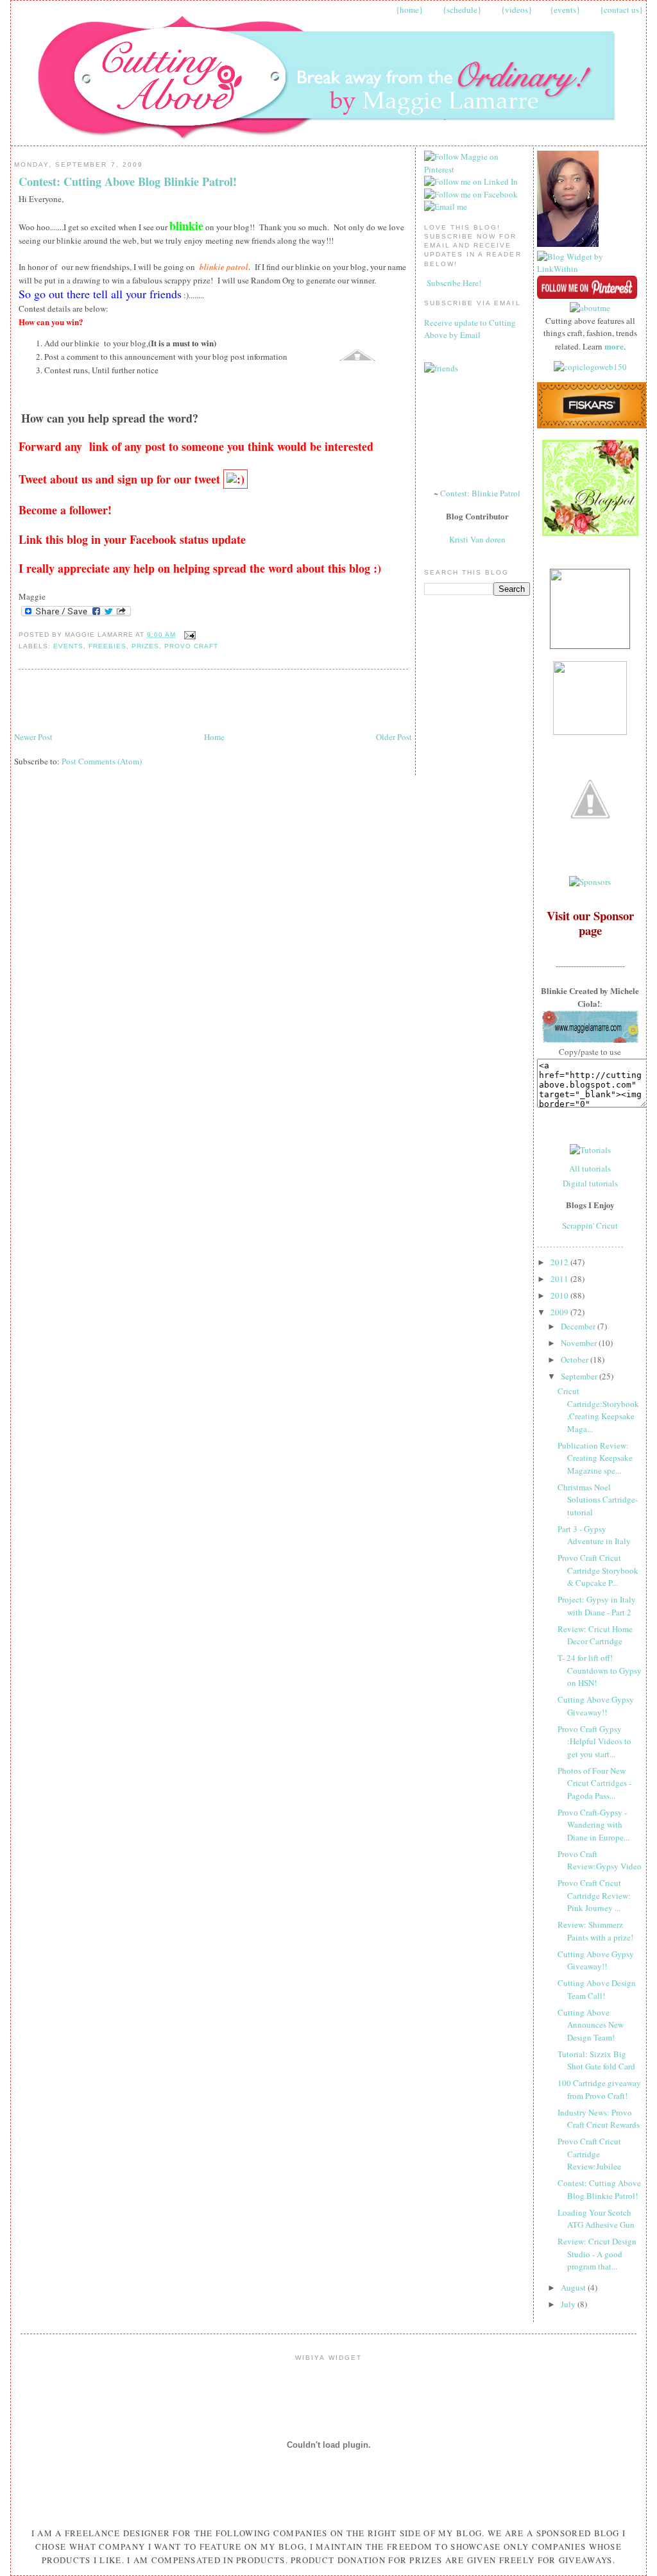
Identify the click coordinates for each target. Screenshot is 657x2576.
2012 (560, 1262)
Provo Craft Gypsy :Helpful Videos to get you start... (594, 1741)
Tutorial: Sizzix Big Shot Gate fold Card (596, 2060)
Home (214, 737)
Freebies (107, 646)
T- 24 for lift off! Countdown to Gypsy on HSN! (600, 1670)
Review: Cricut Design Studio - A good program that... (597, 2254)
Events (68, 646)
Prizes (145, 646)
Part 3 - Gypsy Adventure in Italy (594, 1535)
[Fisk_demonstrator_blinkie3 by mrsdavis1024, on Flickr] (592, 425)
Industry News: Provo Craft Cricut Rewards (599, 2119)
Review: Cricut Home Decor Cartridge (595, 1635)
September (580, 1376)
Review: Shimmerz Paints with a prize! (595, 1931)
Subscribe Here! (454, 283)
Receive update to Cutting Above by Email (470, 329)
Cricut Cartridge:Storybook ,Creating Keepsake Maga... (598, 1410)
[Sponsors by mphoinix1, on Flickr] (590, 882)
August (574, 2287)
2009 (560, 1312)
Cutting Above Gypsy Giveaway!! (596, 1706)
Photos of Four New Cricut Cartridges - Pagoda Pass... (594, 1783)
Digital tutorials (590, 1183)
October (576, 1360)
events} (567, 10)
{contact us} (621, 10)
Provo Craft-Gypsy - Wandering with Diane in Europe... (593, 1825)
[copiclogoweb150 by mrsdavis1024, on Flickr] (590, 367)
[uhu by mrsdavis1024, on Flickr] (590, 732)
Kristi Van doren (477, 539)
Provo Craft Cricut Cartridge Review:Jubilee (589, 2154)
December (579, 1326)
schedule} (464, 10)
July (569, 2304)
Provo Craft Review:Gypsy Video (600, 1860)
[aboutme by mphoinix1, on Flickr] (590, 308)
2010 (560, 1295)
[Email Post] (188, 635)
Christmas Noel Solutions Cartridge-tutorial (598, 1500)
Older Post (394, 737)
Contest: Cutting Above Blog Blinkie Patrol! (128, 182)
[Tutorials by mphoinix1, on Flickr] (590, 1150)
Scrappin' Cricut (590, 1225)
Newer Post (33, 737)
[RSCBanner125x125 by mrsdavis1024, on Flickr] (590, 646)
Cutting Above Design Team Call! (597, 1989)
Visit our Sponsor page (590, 923)
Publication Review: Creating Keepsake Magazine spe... (595, 1458)
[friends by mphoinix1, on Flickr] (441, 368)
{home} (409, 10)
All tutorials (590, 1168)
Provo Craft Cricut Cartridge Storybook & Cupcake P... (598, 1570)
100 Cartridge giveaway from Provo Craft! (599, 2089)
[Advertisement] (164, 701)
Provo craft (191, 646)
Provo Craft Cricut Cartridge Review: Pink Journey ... (594, 1895)
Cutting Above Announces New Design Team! (591, 2025)
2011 (560, 1279)
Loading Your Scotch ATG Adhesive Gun (596, 2219)
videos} (518, 10)
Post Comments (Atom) (102, 761)
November (580, 1343)
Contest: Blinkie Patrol (480, 493)
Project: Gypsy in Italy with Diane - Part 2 (597, 1606)
